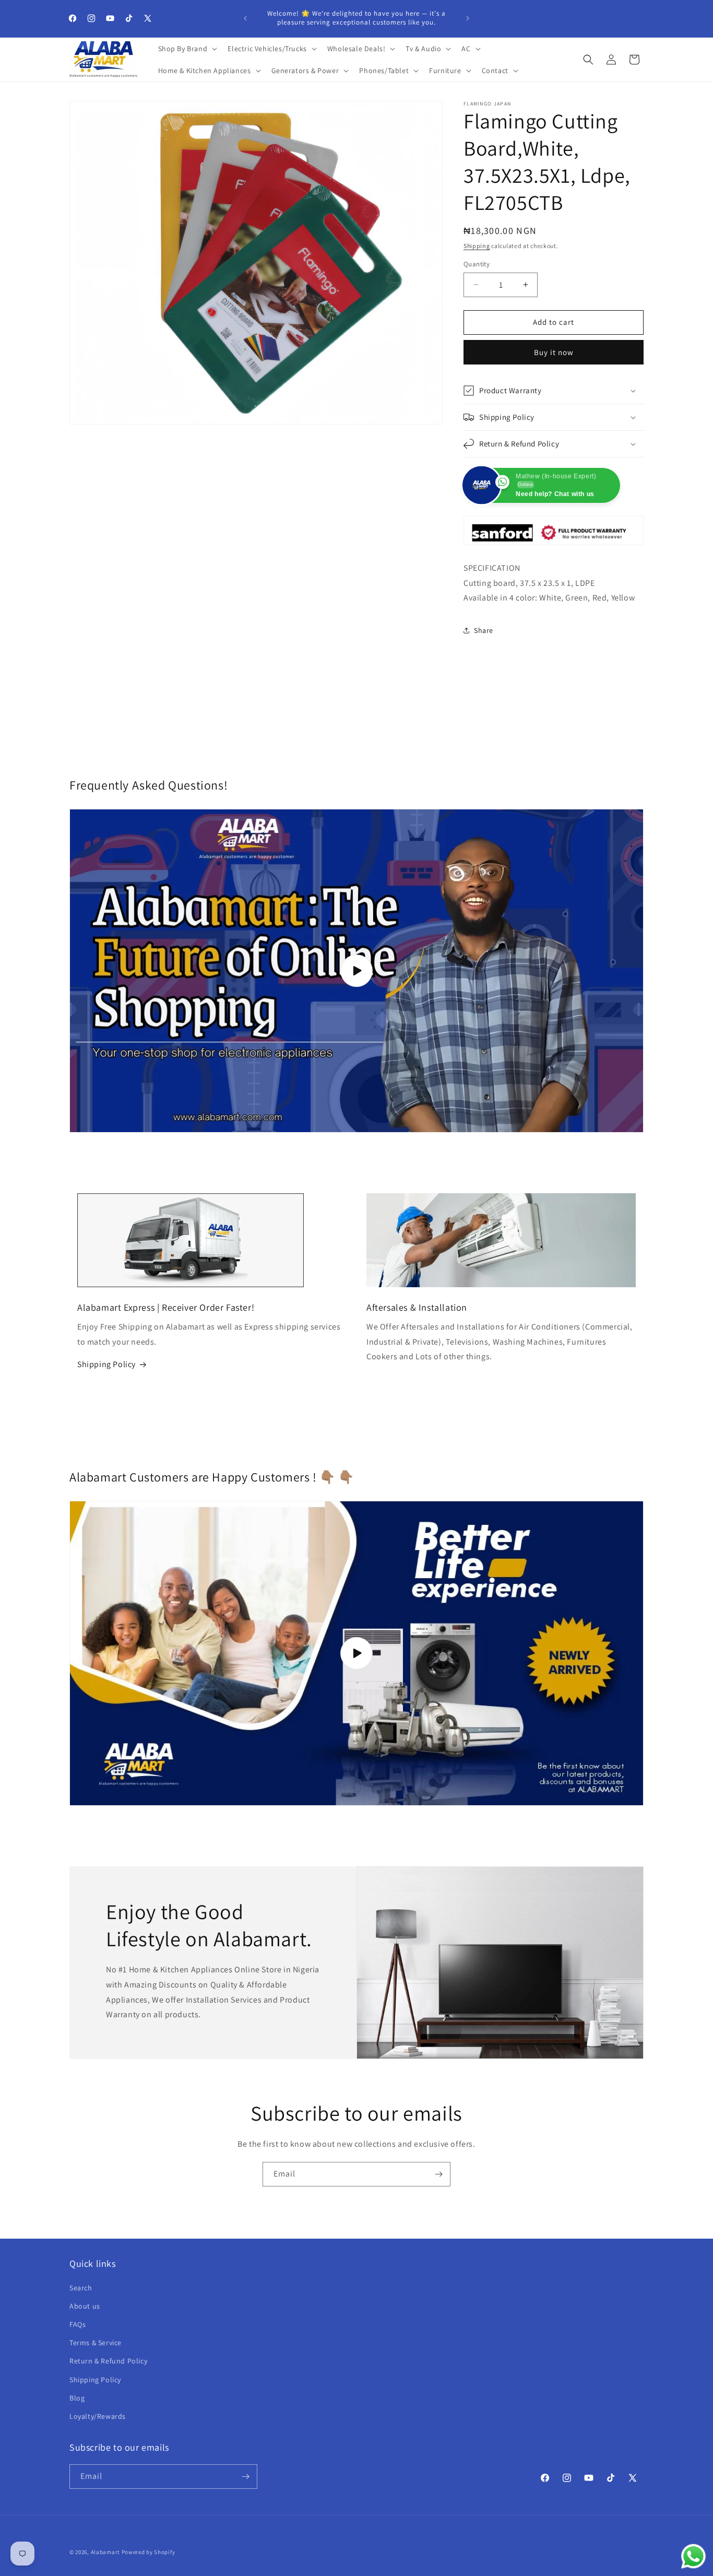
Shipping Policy (106, 1364)
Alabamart (105, 2552)
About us (85, 2306)
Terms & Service (96, 2343)
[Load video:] (356, 1653)
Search (81, 2288)
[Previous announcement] (245, 18)
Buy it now (554, 352)
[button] (187, 49)
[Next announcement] (468, 18)
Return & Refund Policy (108, 2361)
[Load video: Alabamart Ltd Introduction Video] (356, 971)
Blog (77, 2398)
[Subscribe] (438, 2174)
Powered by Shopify (148, 2552)
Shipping (477, 246)
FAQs (78, 2324)
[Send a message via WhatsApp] (693, 2556)
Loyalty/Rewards (98, 2416)
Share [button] (484, 630)
